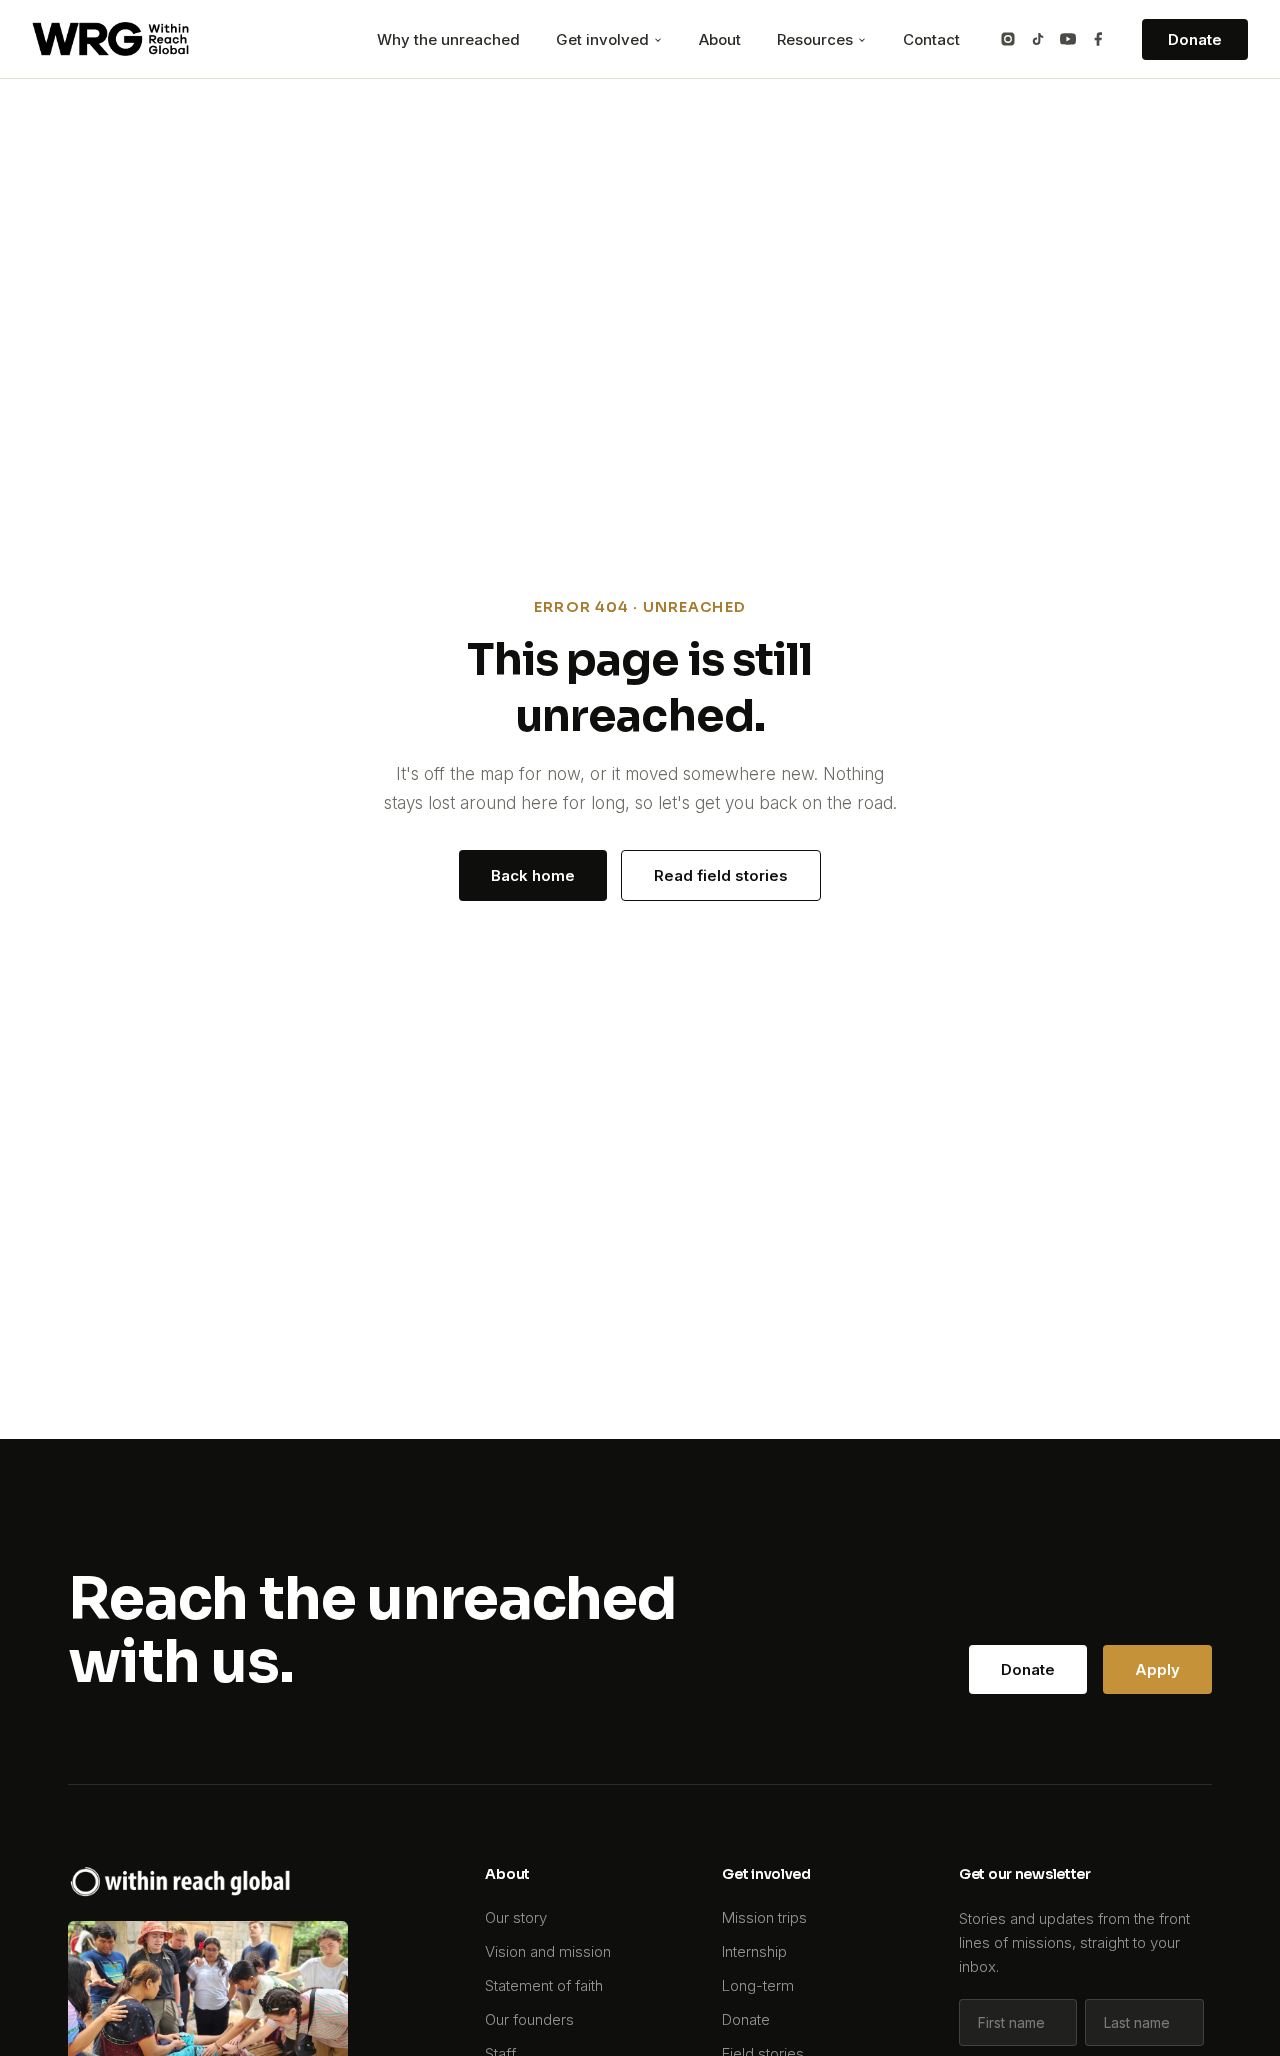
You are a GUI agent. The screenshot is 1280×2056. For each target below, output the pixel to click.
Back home (533, 875)
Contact (931, 39)
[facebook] (1098, 39)
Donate (1195, 39)
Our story (516, 1917)
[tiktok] (1038, 39)
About (720, 39)
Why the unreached (448, 39)
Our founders (529, 2019)
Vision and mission (548, 1951)
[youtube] (1068, 39)
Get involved (604, 39)
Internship (754, 1951)
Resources (817, 39)
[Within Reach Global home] (110, 39)
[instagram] (1008, 39)
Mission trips (764, 1917)
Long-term (758, 1985)
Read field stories (721, 875)
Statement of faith (544, 1985)
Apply (1157, 1669)
